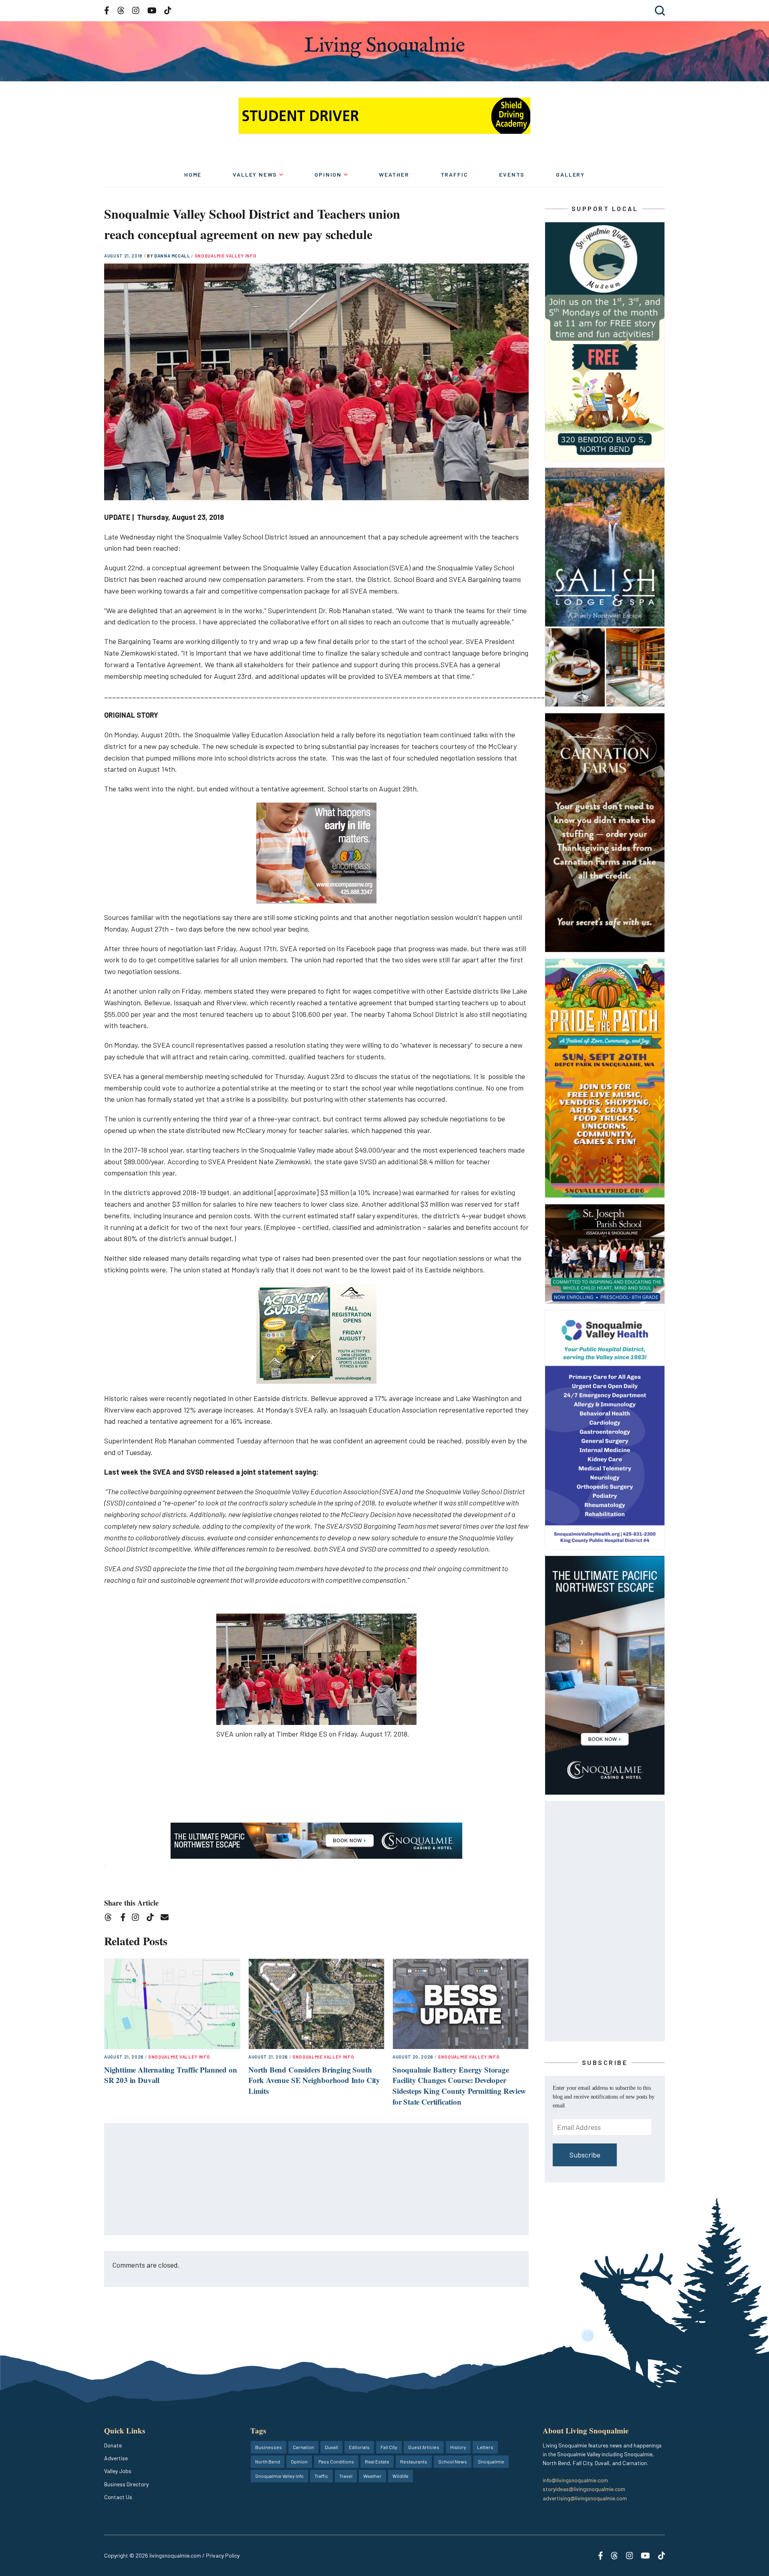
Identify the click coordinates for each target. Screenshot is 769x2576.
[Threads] (111, 1919)
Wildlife (401, 2476)
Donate (113, 2445)
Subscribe (585, 2155)
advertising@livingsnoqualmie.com (585, 2498)
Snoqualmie (491, 2461)
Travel (346, 2476)
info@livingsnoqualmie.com (575, 2480)
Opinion (328, 174)
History (458, 2447)
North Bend (268, 2461)
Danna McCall (173, 256)
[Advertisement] (317, 2180)
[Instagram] (138, 1919)
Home (193, 174)
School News (453, 2461)
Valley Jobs (118, 2471)
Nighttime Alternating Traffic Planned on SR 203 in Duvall (170, 2075)
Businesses (269, 2447)
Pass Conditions (336, 2461)
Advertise (116, 2458)
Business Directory (126, 2484)
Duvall (331, 2447)
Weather (394, 174)
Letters (485, 2447)
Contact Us (118, 2497)
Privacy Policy (223, 2555)
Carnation (303, 2447)
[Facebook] (125, 1919)
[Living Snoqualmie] (384, 47)
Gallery (570, 174)
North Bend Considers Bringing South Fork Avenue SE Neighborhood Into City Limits (314, 2080)
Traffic (454, 174)
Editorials (359, 2447)
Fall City (389, 2447)
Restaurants (414, 2461)
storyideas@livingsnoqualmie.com (584, 2489)
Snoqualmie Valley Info (226, 256)
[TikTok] (153, 1919)
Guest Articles (424, 2447)
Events (512, 174)
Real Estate (377, 2461)
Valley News (255, 174)
